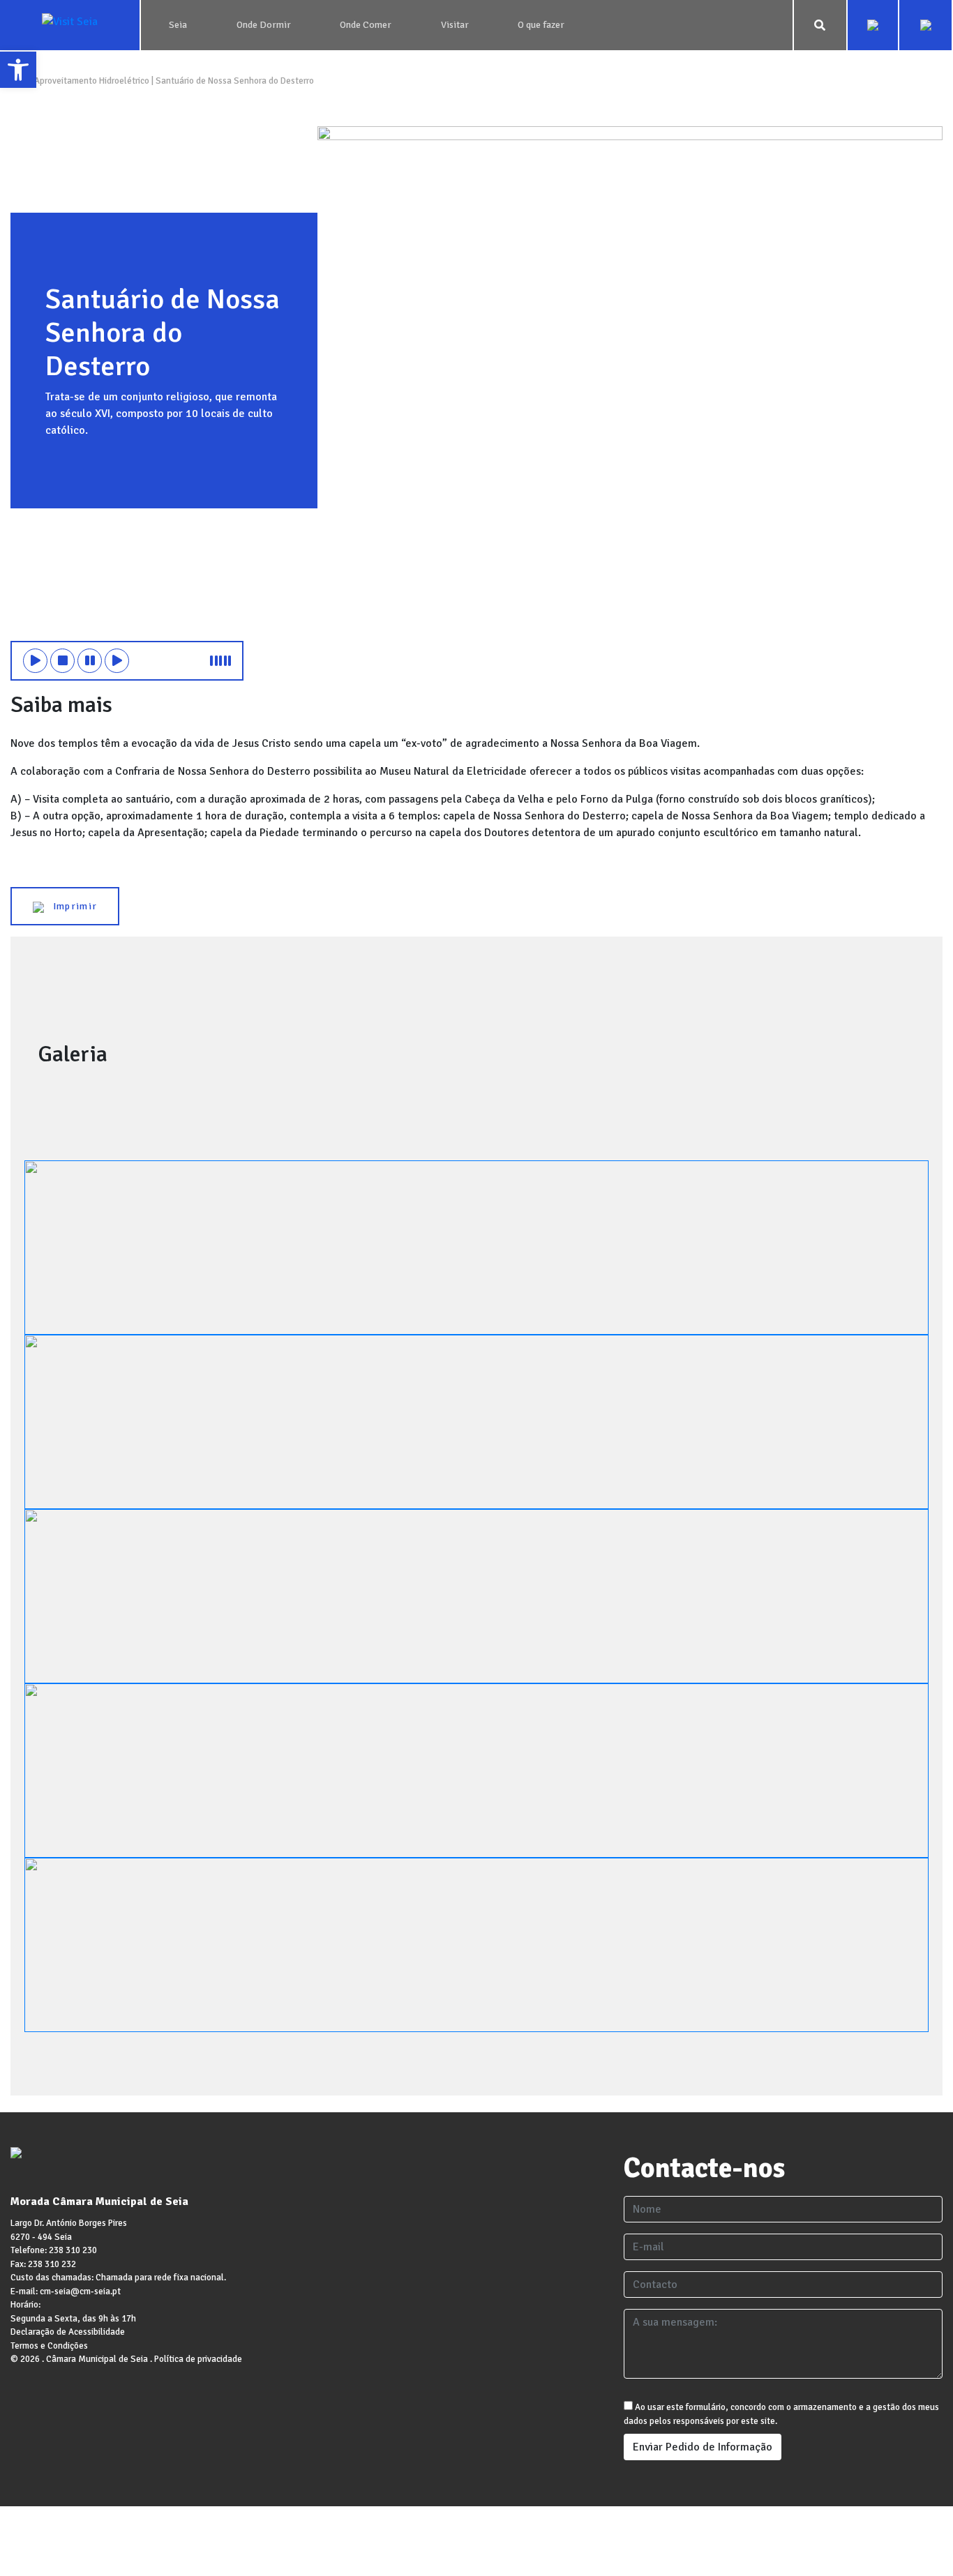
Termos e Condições (49, 2346)
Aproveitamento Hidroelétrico (92, 81)
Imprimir (70, 906)
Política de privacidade (198, 2359)
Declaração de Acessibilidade (68, 2332)
